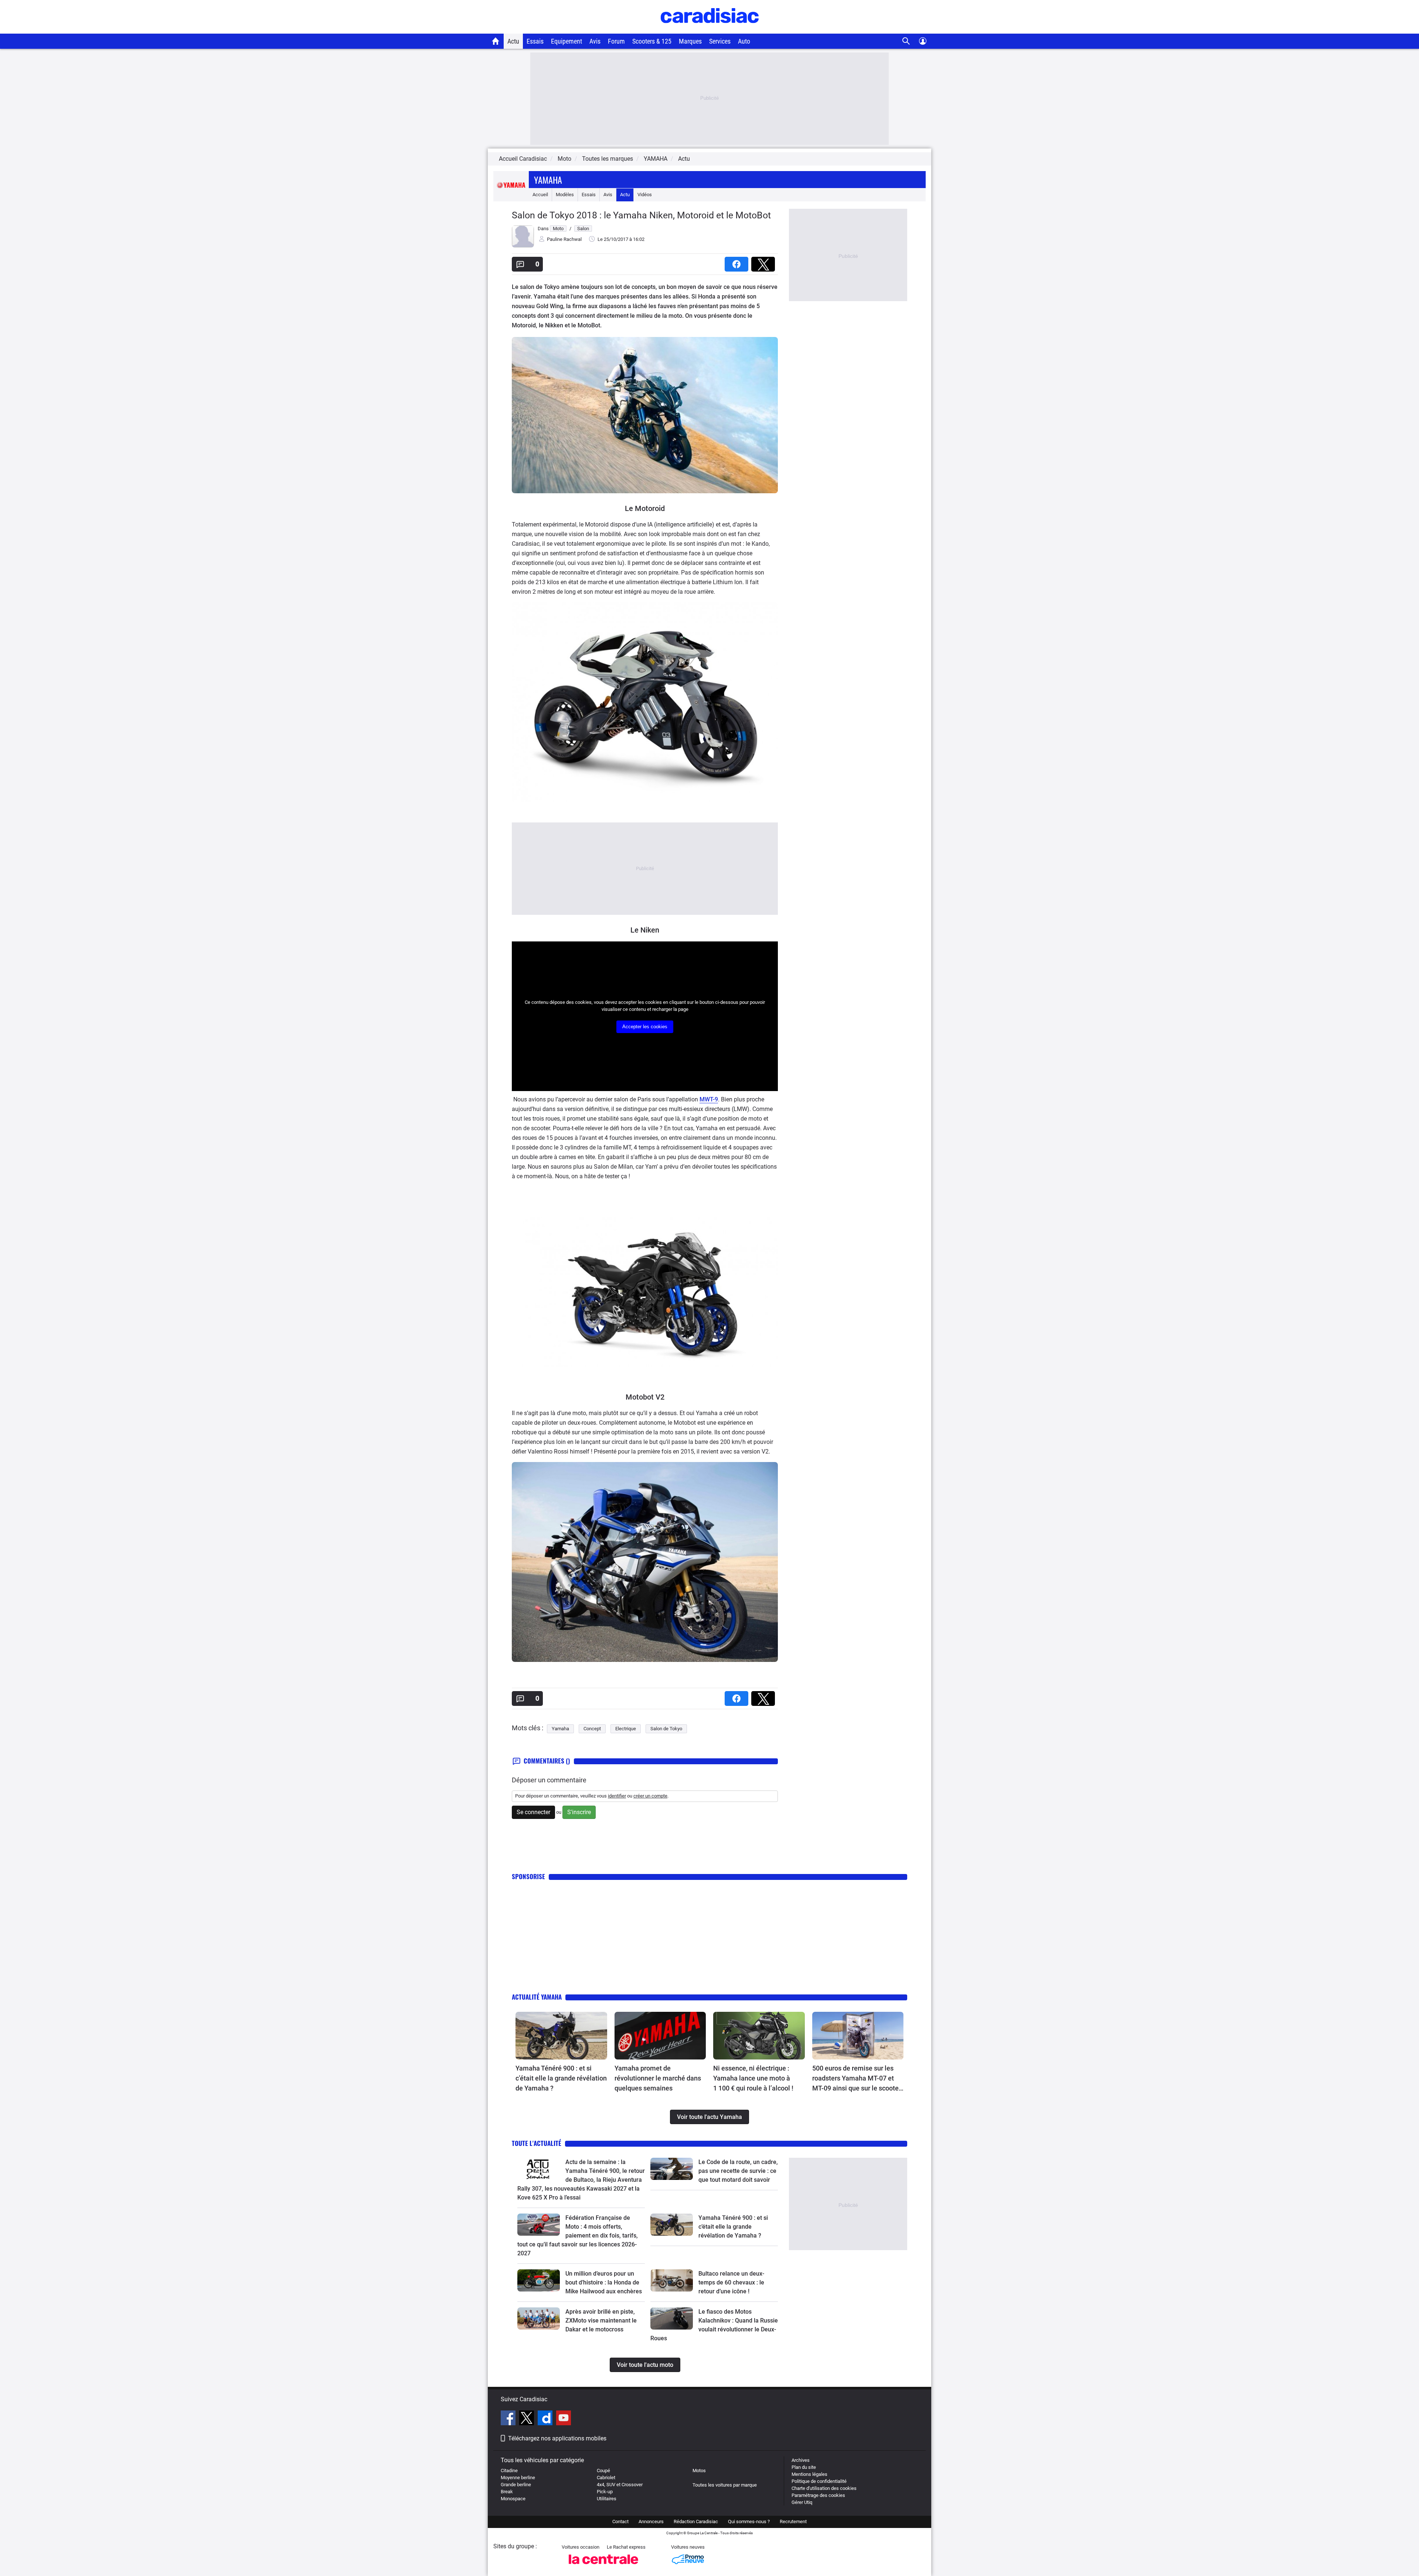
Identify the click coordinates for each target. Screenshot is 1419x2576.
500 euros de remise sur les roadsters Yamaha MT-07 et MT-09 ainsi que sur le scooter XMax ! (857, 2079)
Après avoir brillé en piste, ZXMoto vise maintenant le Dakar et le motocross (601, 2321)
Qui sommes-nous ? (749, 2522)
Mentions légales (809, 2474)
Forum (616, 41)
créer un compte (650, 1796)
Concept (592, 1729)
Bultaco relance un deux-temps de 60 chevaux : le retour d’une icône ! (731, 2282)
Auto (744, 41)
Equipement (566, 41)
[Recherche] (906, 41)
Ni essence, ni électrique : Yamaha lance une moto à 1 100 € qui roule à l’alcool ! (753, 2078)
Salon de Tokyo (666, 1729)
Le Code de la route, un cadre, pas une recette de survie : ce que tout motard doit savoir (738, 2171)
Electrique (626, 1729)
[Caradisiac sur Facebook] (509, 2419)
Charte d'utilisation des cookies (824, 2488)
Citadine (509, 2471)
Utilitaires (607, 2499)
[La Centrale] (603, 2566)
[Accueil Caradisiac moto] (496, 41)
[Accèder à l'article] (561, 2036)
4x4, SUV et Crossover (620, 2485)
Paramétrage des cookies (818, 2495)
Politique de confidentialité (819, 2481)
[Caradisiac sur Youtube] (564, 2419)
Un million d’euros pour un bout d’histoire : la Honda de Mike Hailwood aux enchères (604, 2282)
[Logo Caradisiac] (710, 30)
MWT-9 (709, 1099)
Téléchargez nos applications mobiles (557, 2438)
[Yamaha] (511, 195)
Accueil (540, 195)
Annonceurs (651, 2522)
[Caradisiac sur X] (528, 2419)
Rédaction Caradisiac (696, 2522)
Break (507, 2492)
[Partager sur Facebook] (738, 262)
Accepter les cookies (645, 1027)
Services (720, 41)
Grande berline (516, 2485)
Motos (699, 2471)
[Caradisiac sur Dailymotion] (546, 2419)
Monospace (513, 2499)
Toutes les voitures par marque (725, 2485)
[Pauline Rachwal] (523, 246)
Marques (690, 41)
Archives (801, 2460)
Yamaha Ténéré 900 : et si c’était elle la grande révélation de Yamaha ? (561, 2078)
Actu (513, 41)
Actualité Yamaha (537, 1997)
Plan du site (804, 2467)
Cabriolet (606, 2478)
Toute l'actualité (537, 2143)
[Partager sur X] (765, 262)
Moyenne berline (518, 2478)
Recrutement (793, 2522)
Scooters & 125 (652, 41)
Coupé (603, 2471)
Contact (620, 2522)
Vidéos (645, 195)
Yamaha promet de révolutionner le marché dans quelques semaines (658, 2078)
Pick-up (605, 2492)
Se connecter (533, 1812)
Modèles (565, 195)
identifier (617, 1796)
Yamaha (548, 180)
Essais (535, 41)
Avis (595, 41)
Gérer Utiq (802, 2502)
